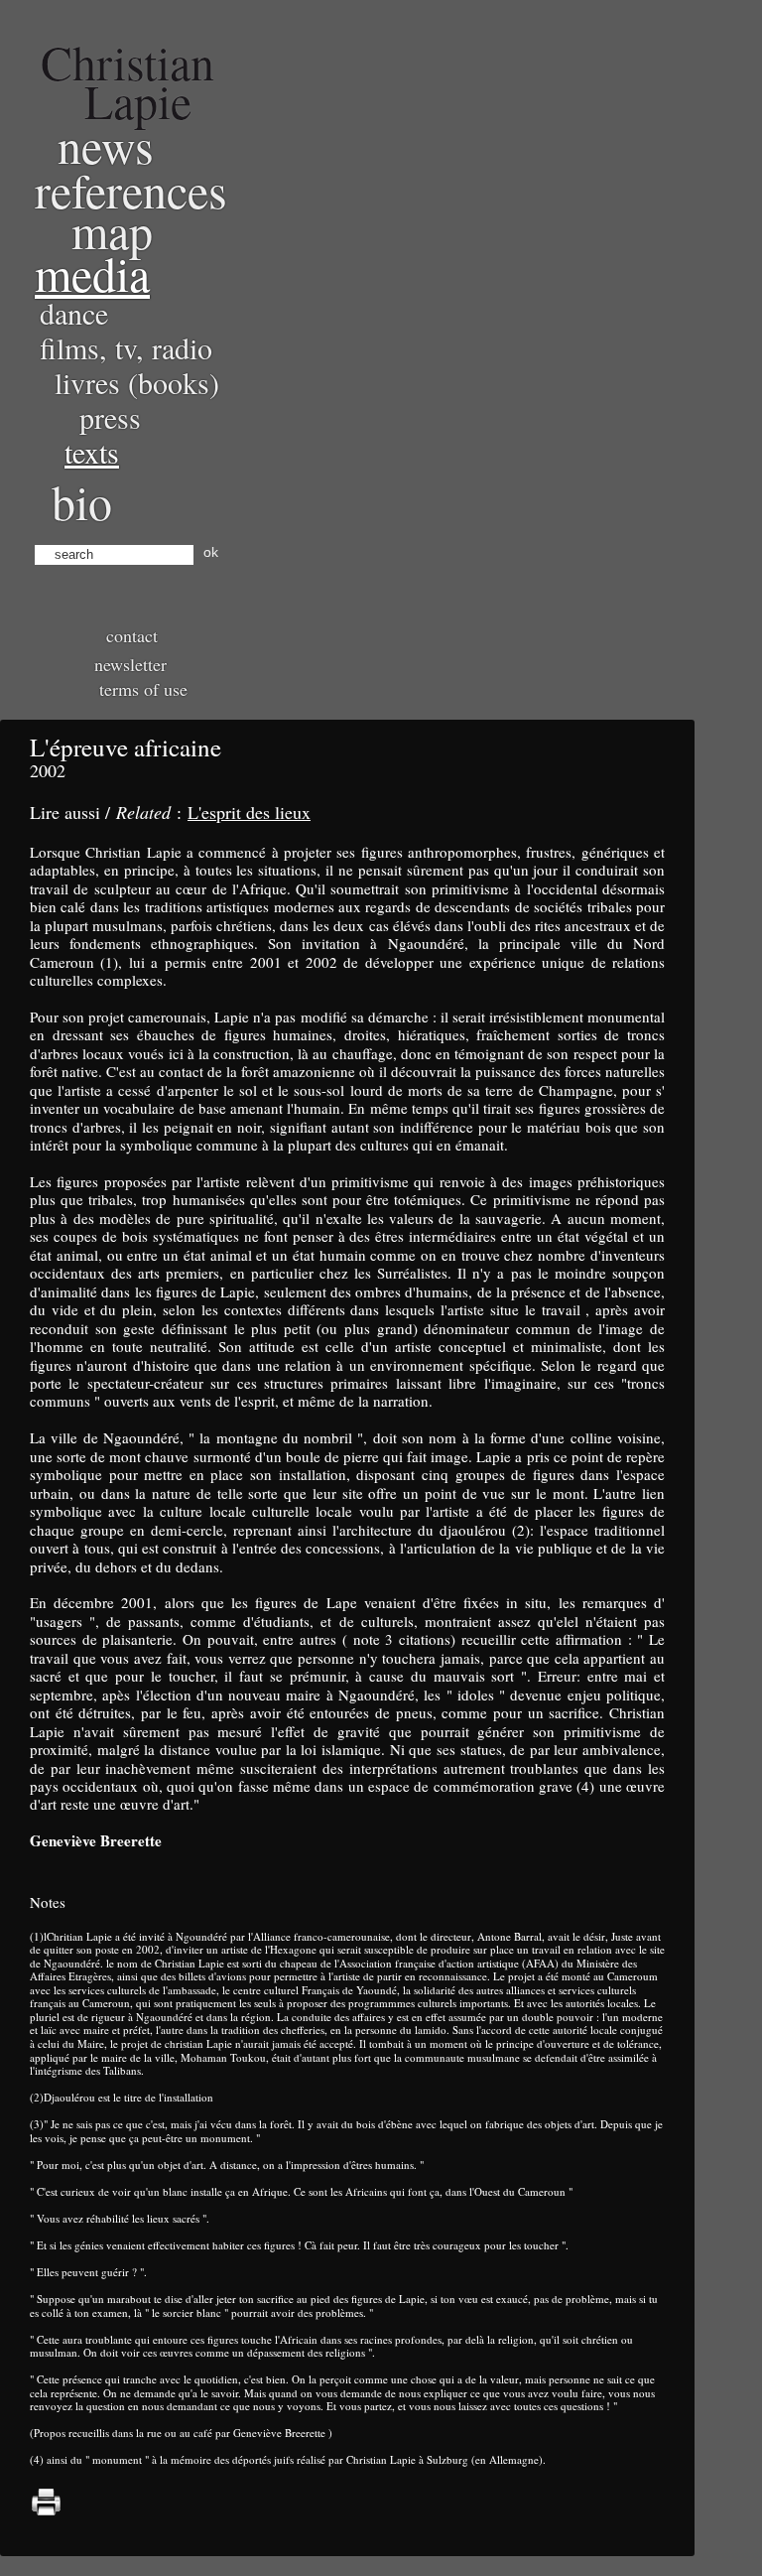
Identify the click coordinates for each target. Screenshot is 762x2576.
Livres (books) (137, 382)
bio (82, 501)
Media (92, 273)
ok (211, 552)
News (106, 145)
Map (112, 230)
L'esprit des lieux (249, 812)
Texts (92, 452)
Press (110, 417)
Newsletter (130, 664)
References (131, 190)
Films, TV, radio (126, 347)
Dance (74, 313)
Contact (132, 635)
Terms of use (143, 689)
